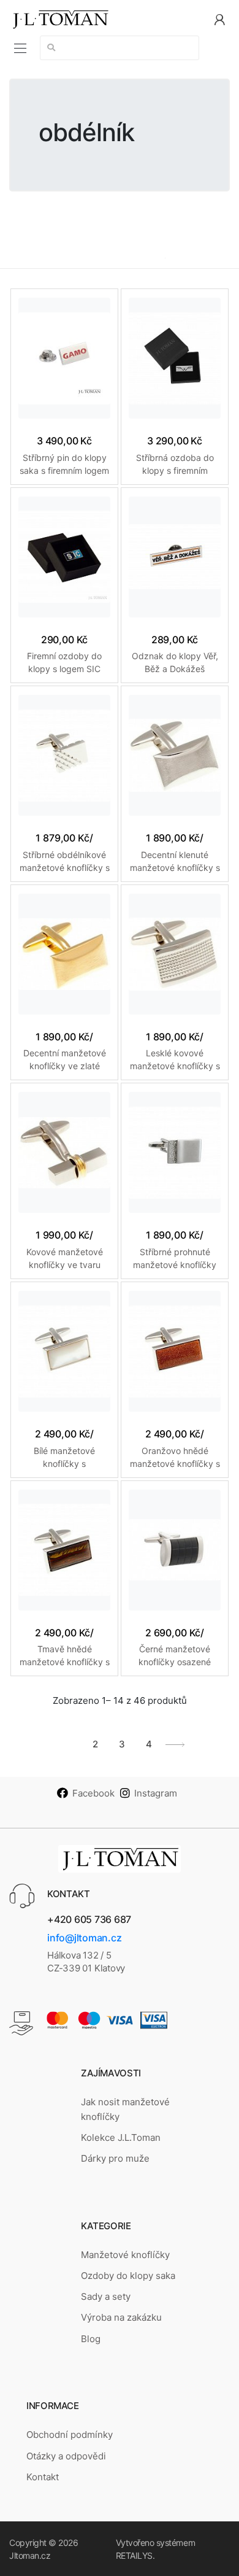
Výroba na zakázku (121, 2317)
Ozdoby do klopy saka (128, 2276)
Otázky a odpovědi (66, 2456)
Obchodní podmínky (70, 2435)
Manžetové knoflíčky (125, 2255)
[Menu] (20, 48)
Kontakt (43, 2477)
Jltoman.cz (30, 2555)
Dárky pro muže (115, 2158)
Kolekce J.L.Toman (121, 2137)
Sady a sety (106, 2296)
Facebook (93, 1793)
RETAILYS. (135, 2555)
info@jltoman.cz (84, 1938)
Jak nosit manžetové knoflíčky (125, 2109)
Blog (91, 2339)
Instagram (156, 1793)
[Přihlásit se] (219, 19)
